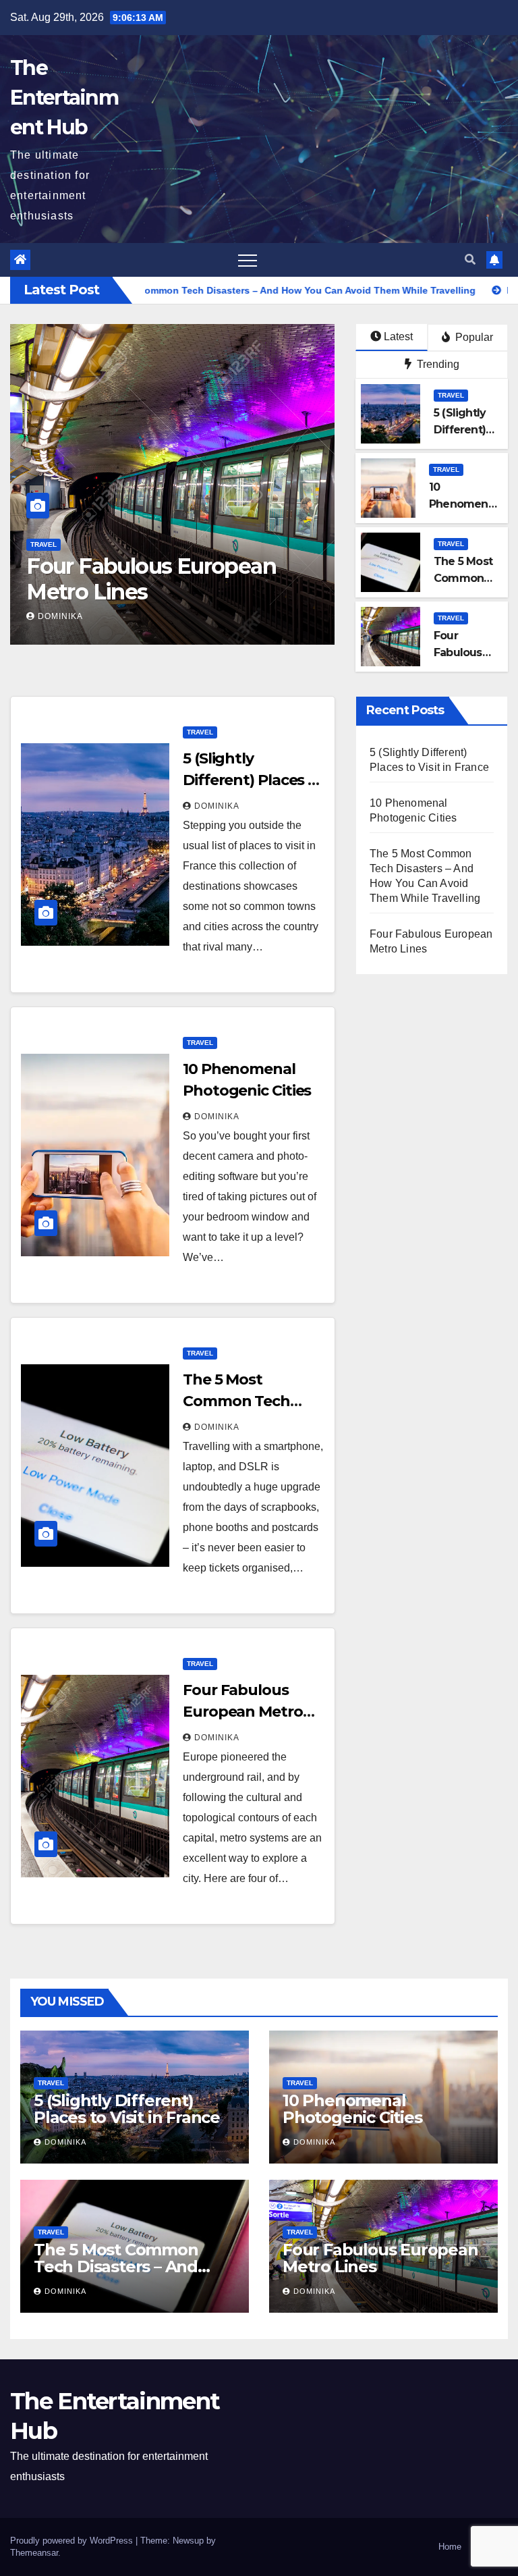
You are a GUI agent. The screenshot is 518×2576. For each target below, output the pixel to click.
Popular (473, 337)
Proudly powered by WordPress (73, 2541)
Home (450, 2547)
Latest (398, 337)
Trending (437, 364)
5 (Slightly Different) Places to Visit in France (163, 579)
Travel (44, 544)
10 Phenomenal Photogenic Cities (352, 2109)
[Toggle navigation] (248, 260)
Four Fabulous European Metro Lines (243, 1712)
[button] (470, 260)
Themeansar (34, 2553)
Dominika (60, 616)
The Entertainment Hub (64, 98)
